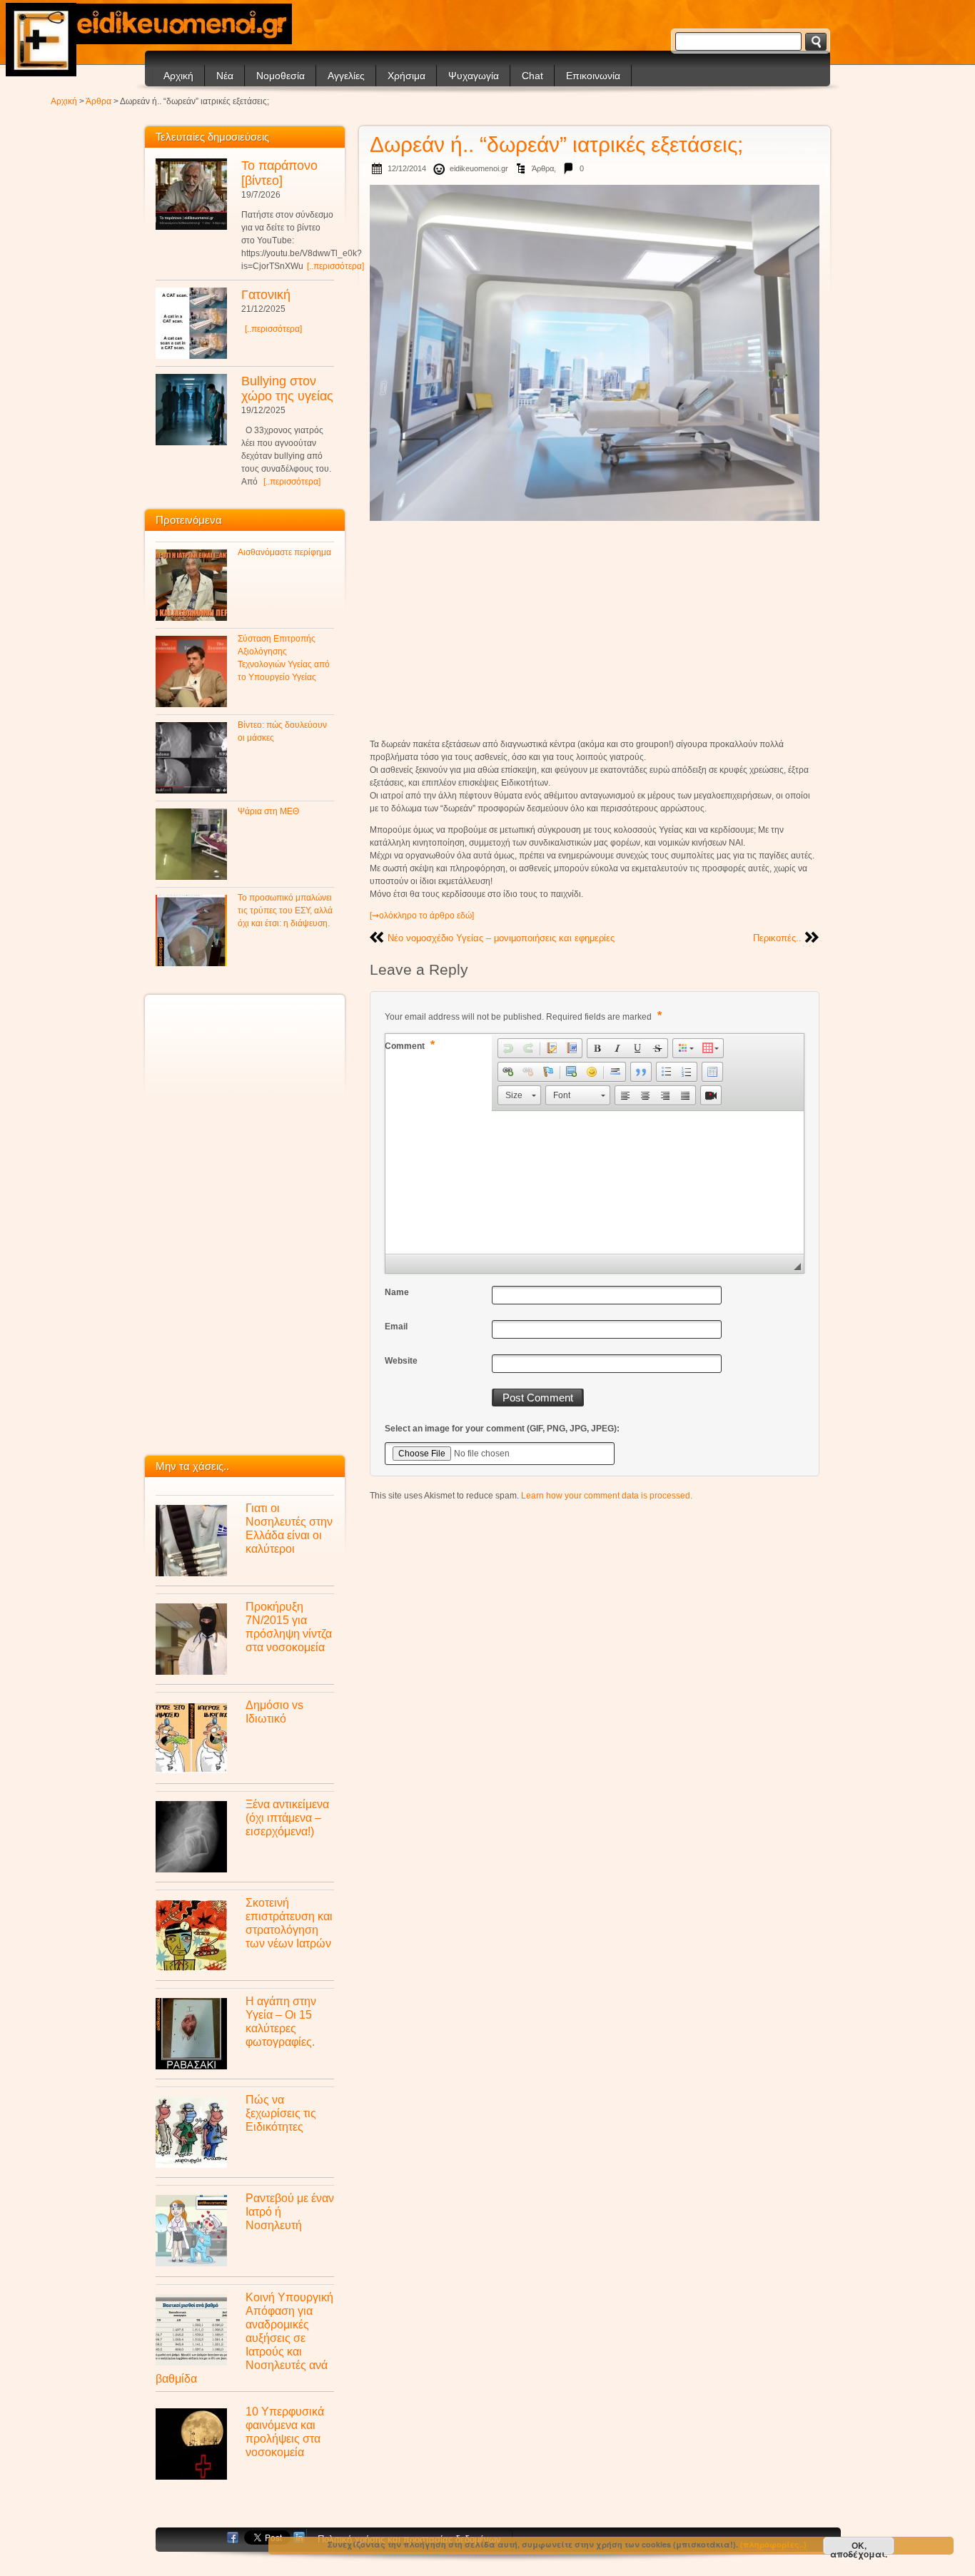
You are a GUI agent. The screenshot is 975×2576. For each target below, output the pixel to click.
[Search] (816, 42)
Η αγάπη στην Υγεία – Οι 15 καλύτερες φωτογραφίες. (281, 2021)
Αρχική (178, 76)
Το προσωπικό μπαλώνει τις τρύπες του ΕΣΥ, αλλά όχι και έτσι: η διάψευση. (285, 911)
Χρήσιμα (406, 76)
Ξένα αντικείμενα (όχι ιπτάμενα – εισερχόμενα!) (287, 1817)
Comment (410, 1045)
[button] (508, 1048)
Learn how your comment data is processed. (607, 1496)
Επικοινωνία (593, 76)
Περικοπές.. (777, 938)
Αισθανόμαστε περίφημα (284, 552)
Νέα (225, 76)
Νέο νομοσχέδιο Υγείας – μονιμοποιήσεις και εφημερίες (501, 938)
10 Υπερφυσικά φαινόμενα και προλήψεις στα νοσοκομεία (285, 2432)
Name (397, 1292)
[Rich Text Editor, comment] (595, 1182)
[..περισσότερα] (335, 266)
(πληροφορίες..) (773, 2544)
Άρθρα (98, 101)
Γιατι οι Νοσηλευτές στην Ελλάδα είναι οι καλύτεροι (289, 1528)
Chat (532, 76)
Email (396, 1327)
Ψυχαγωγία (474, 76)
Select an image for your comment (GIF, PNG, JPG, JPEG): (502, 1429)
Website (401, 1361)
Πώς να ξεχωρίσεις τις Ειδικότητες (281, 2113)
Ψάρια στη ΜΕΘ (268, 811)
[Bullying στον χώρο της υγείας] (191, 410)
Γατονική (266, 295)
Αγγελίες (346, 76)
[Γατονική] (191, 323)
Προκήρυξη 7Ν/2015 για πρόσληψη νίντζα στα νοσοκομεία (289, 1627)
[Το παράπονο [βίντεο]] (191, 194)
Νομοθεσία (281, 76)
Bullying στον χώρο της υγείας (287, 389)
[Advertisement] (595, 629)
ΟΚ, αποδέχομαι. (859, 2547)
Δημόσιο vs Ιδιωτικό (274, 1712)
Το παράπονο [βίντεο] (279, 173)
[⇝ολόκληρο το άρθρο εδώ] (422, 916)
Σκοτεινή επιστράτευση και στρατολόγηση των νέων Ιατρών (289, 1923)
